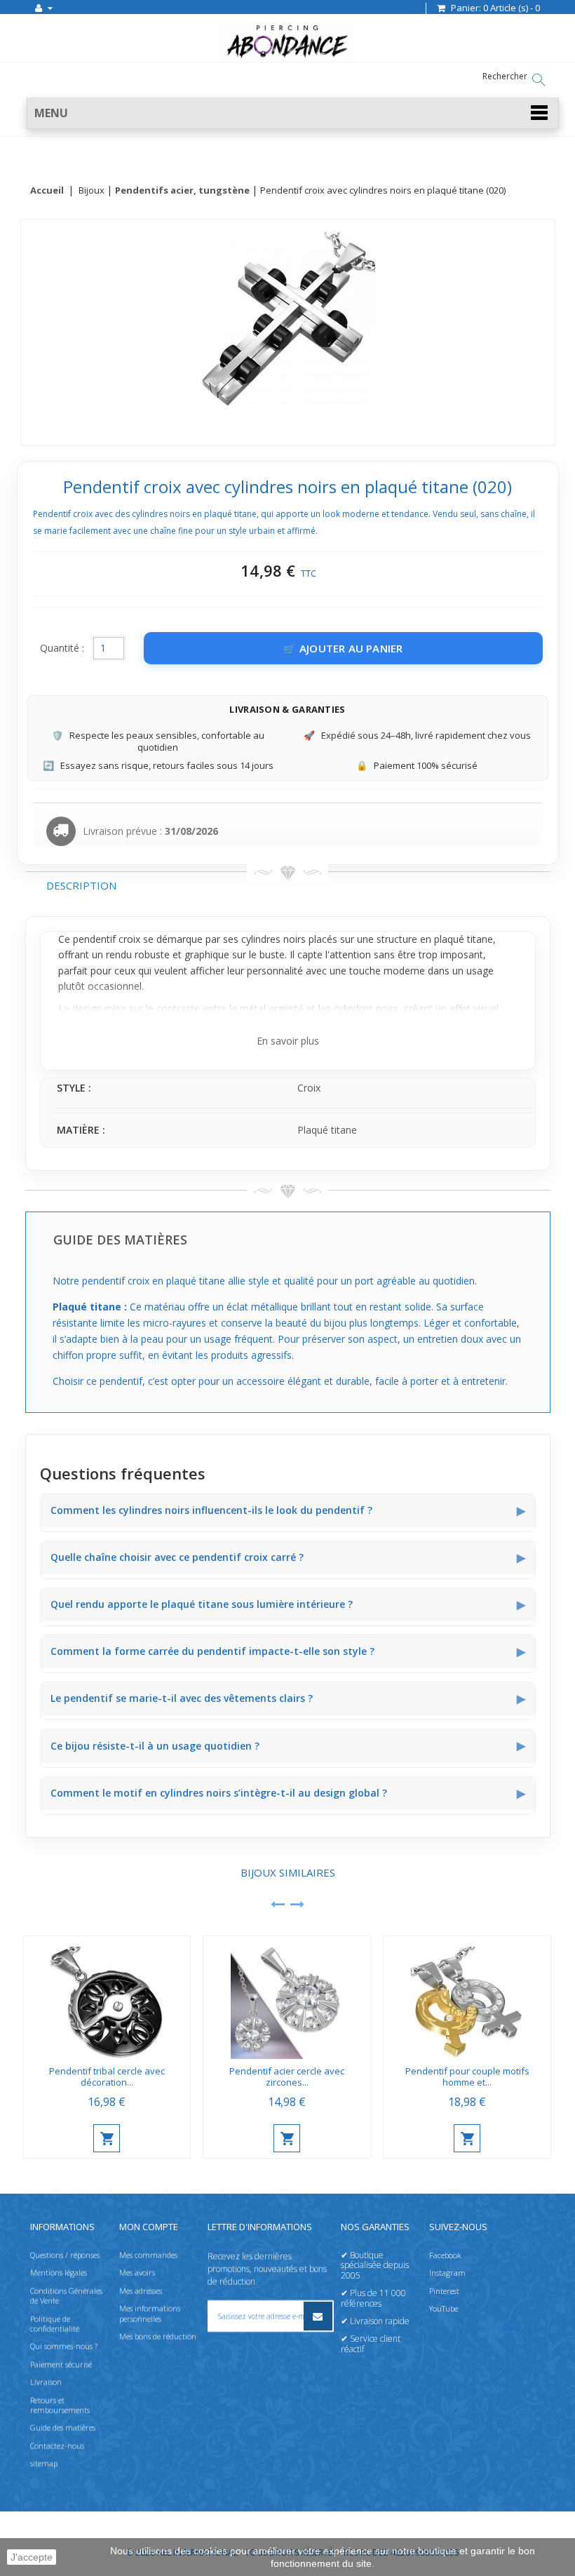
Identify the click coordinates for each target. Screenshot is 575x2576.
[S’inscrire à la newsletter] (318, 2316)
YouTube (444, 2308)
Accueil (47, 191)
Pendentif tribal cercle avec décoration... (107, 2077)
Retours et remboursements (60, 2405)
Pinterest (444, 2291)
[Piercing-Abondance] (287, 58)
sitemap (44, 2463)
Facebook (445, 2255)
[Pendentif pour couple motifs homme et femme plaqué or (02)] (467, 1998)
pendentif (94, 939)
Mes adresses (141, 2291)
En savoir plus (288, 1041)
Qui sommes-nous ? (64, 2346)
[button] (293, 113)
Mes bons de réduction (158, 2336)
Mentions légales (59, 2273)
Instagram (447, 2273)
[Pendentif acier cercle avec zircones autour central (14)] (287, 1998)
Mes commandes (148, 2255)
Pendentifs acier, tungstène (182, 191)
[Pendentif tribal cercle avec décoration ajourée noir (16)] (107, 1998)
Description (81, 885)
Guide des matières (63, 2428)
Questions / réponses (65, 2255)
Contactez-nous (57, 2446)
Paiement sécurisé (61, 2364)
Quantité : (62, 648)
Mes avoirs (137, 2273)
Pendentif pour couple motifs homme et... (467, 2077)
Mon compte (149, 2227)
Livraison (46, 2382)
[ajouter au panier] (107, 2138)
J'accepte (32, 2557)
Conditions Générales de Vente (66, 2296)
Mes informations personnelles (150, 2313)
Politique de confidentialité (55, 2324)
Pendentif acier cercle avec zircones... (287, 2077)
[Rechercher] (539, 80)
